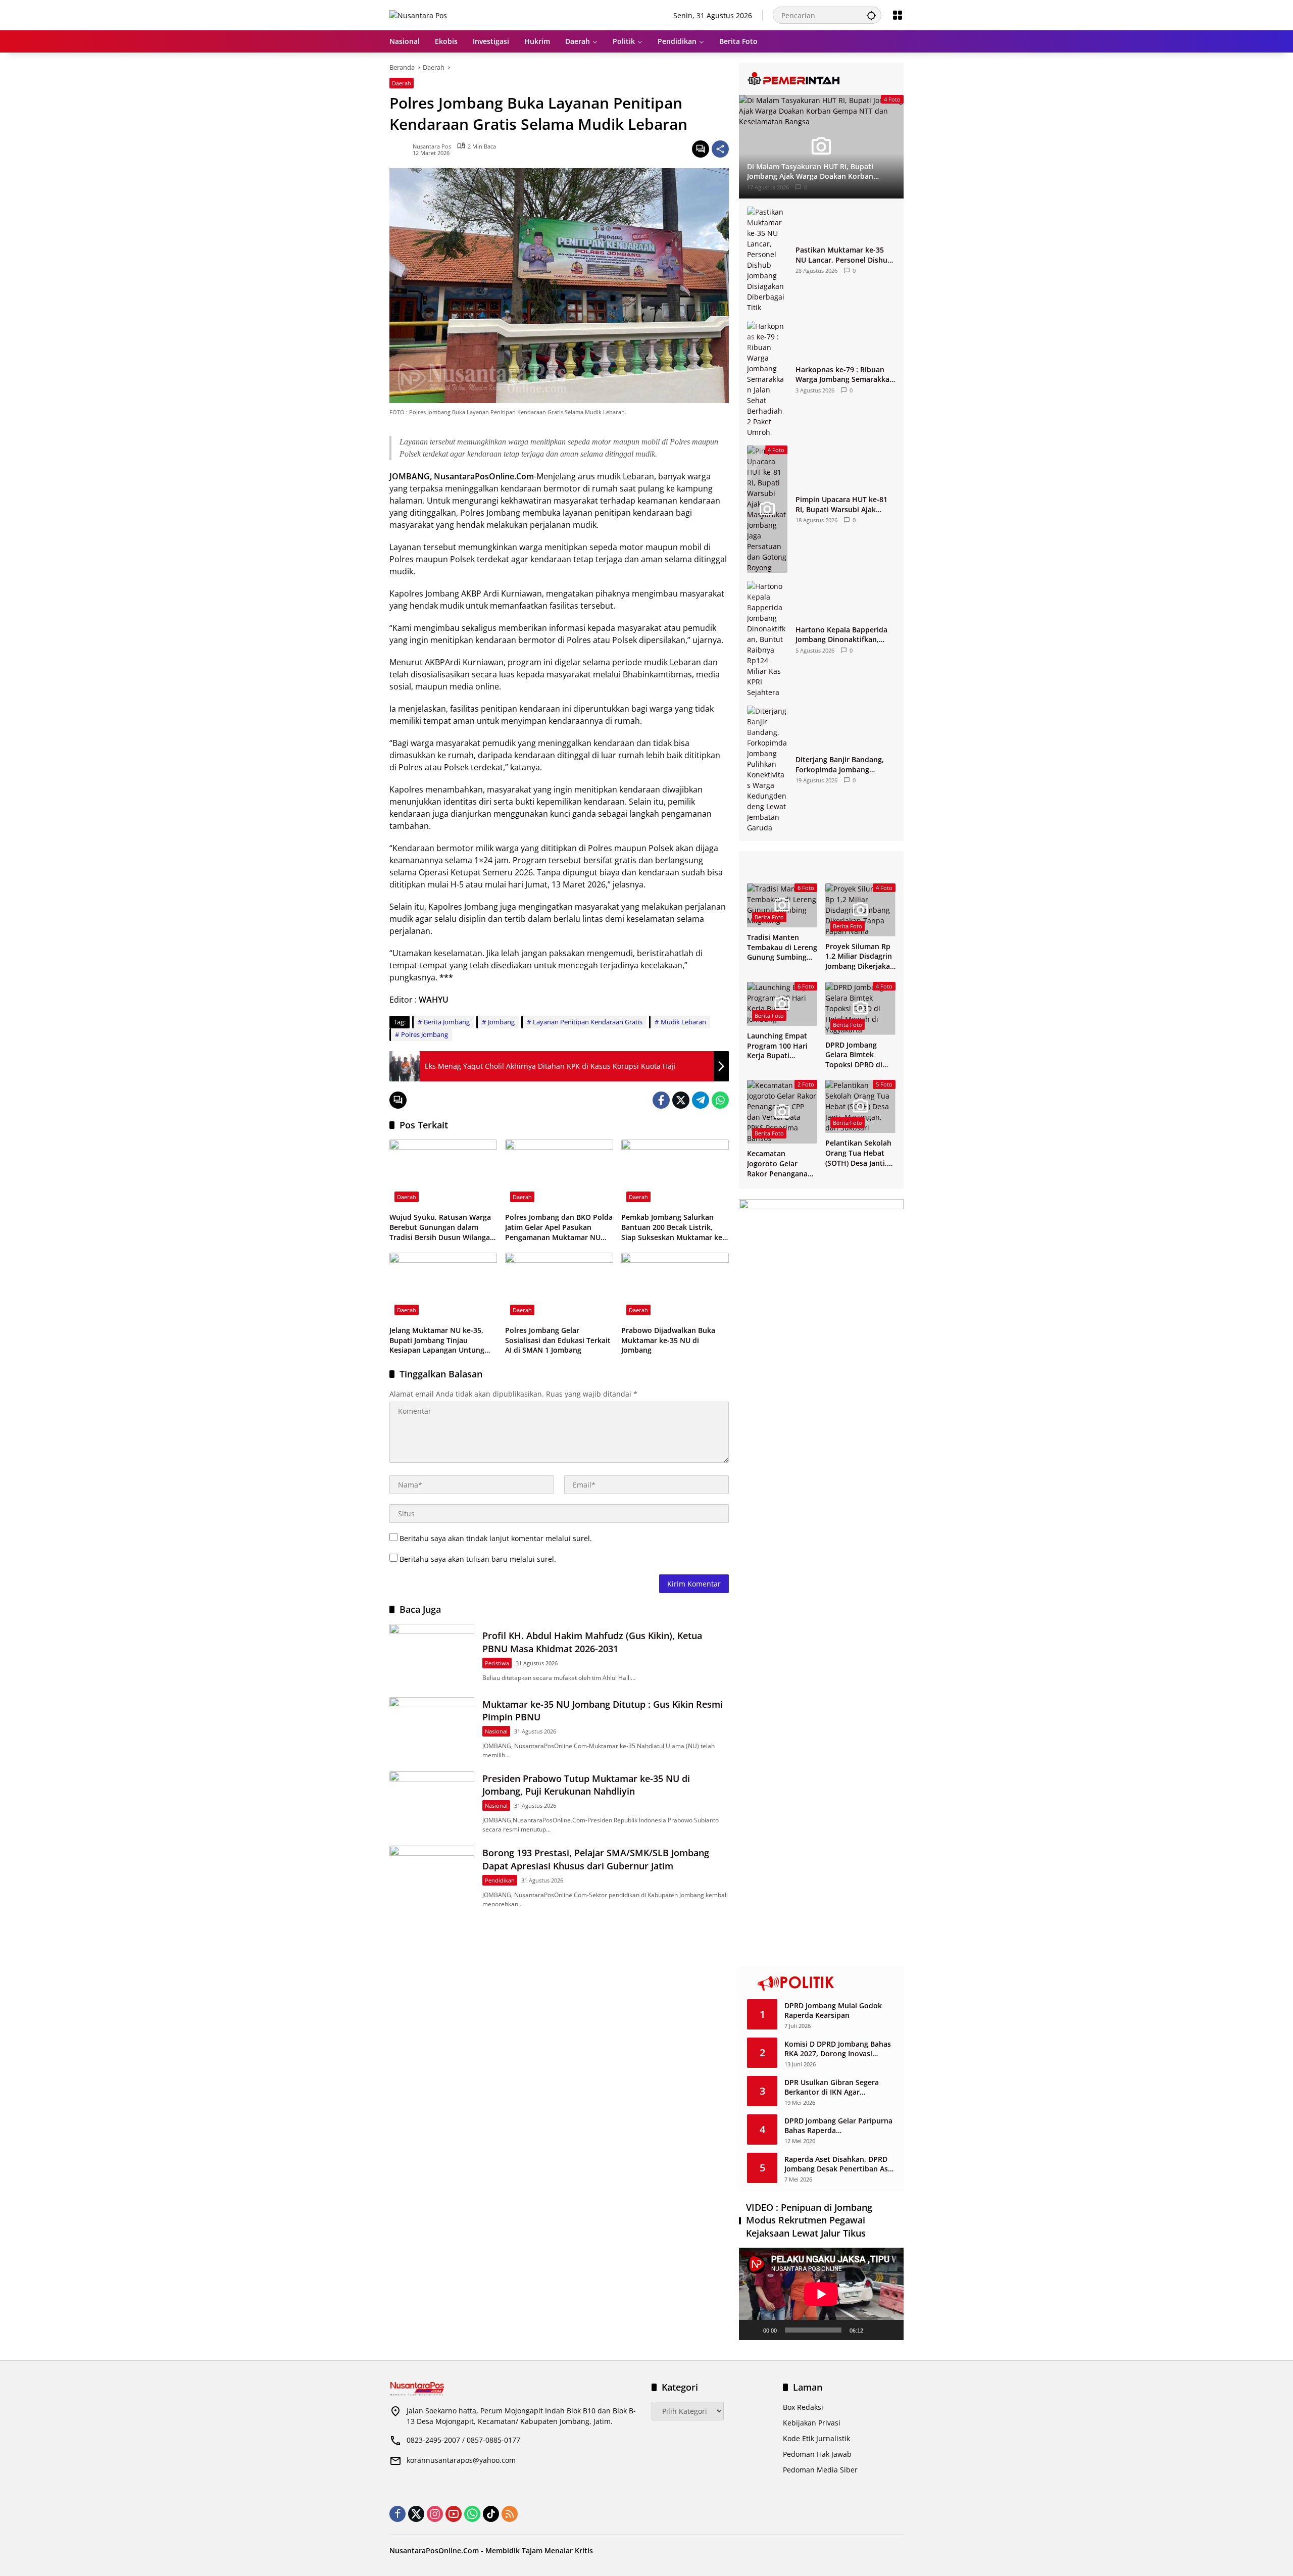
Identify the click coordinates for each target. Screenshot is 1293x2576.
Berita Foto (769, 917)
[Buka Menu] (898, 15)
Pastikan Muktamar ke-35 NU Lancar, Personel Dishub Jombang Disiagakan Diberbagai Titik (844, 255)
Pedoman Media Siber (820, 2470)
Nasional (496, 1731)
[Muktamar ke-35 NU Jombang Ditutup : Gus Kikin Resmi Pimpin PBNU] (432, 1728)
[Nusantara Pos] (418, 15)
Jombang (501, 1022)
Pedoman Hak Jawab (817, 2454)
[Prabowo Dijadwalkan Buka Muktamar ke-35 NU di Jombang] (675, 1286)
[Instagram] (435, 2514)
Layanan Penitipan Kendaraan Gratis (588, 1022)
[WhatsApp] (720, 1100)
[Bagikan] (720, 149)
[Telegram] (701, 1100)
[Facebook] (661, 1100)
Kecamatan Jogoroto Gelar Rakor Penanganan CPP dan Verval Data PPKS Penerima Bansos (782, 1163)
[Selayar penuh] (890, 2330)
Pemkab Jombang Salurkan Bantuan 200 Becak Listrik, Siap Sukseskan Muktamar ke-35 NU (673, 1227)
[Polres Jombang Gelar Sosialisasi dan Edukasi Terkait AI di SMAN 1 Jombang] (559, 1286)
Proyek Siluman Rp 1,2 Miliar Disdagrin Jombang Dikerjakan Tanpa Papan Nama (860, 956)
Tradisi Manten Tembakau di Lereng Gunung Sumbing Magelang (782, 947)
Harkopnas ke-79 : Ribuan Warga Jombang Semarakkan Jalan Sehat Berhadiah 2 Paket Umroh (845, 375)
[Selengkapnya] (821, 79)
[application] (821, 2294)
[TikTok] (491, 2514)
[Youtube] (454, 2514)
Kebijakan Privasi (812, 2423)
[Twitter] (681, 1100)
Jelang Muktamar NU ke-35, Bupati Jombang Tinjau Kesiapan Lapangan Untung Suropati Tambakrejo (437, 1340)
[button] (871, 15)
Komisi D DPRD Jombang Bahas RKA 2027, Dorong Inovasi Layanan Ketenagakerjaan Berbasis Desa (838, 2049)
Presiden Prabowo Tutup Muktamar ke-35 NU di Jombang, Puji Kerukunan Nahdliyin (586, 1785)
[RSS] (510, 2514)
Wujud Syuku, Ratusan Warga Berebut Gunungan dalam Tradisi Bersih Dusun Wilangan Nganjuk (442, 1227)
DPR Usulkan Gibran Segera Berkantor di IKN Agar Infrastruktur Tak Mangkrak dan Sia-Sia (840, 2087)
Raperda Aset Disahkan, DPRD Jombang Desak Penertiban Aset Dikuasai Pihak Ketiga (840, 2164)
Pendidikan (500, 1880)
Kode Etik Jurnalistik (816, 2438)
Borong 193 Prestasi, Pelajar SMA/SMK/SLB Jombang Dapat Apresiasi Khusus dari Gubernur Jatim (596, 1859)
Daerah (402, 83)
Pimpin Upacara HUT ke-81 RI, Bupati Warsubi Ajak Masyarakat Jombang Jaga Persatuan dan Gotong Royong (841, 504)
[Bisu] (874, 2330)
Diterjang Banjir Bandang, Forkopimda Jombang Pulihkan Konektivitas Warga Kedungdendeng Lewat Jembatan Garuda (845, 764)
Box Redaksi (803, 2407)
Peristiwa (497, 1663)
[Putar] (752, 2330)
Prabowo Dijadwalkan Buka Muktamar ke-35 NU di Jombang (668, 1340)
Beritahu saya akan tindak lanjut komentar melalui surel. (496, 1538)
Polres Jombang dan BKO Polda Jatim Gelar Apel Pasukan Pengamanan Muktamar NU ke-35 (559, 1227)
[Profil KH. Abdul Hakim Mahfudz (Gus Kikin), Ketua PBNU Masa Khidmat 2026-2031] (432, 1654)
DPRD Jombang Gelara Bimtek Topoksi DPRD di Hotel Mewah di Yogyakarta (854, 1055)
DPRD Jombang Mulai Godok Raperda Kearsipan (833, 2011)
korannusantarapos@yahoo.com (461, 2460)
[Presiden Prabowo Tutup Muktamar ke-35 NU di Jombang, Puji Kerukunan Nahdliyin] (432, 1802)
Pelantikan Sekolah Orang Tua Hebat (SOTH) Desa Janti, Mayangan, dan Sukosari (858, 1153)
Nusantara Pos (432, 146)
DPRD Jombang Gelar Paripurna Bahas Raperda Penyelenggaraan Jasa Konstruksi (838, 2126)
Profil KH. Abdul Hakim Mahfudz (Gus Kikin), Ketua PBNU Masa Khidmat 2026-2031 (592, 1642)
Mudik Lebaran (683, 1022)
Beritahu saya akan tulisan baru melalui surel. (478, 1559)
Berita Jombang (447, 1022)
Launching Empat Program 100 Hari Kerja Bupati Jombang (777, 1046)
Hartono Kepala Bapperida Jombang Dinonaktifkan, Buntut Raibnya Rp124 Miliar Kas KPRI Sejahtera (845, 635)
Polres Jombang (425, 1034)
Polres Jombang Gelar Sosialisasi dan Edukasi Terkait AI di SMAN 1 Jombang (558, 1340)
